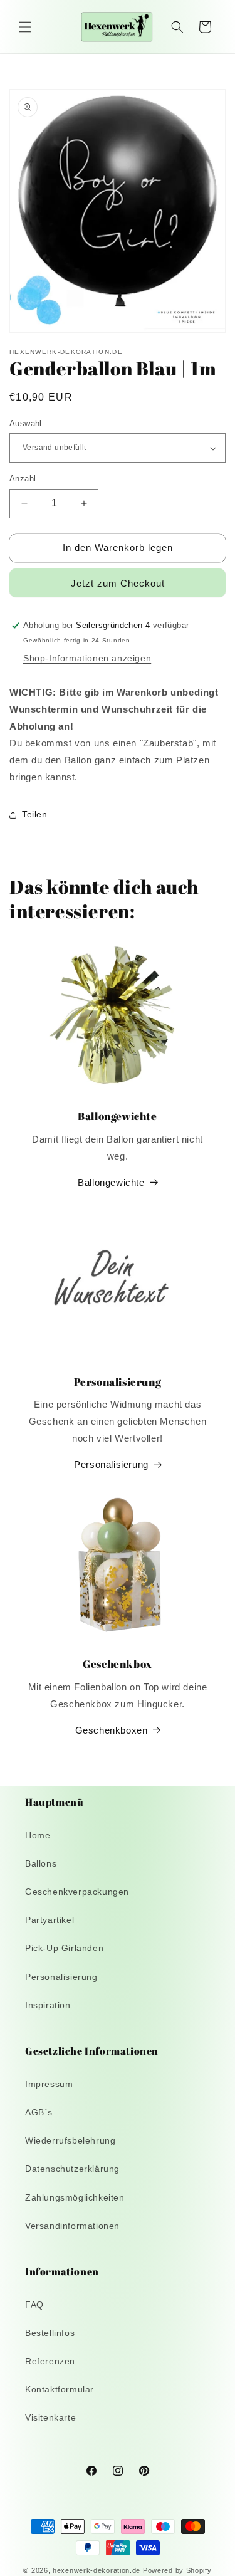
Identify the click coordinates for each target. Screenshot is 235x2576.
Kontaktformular (60, 2389)
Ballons (41, 1863)
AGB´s (39, 2112)
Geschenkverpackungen (77, 1892)
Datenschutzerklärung (72, 2169)
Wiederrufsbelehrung (70, 2140)
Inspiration (48, 2005)
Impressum (49, 2084)
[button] (25, 27)
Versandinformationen (72, 2226)
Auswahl (26, 423)
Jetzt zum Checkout (118, 583)
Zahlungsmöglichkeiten (75, 2197)
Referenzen (50, 2361)
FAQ (34, 2305)
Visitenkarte (50, 2417)
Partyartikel (50, 1920)
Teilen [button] (35, 814)
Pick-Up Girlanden (64, 1948)
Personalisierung (111, 1464)
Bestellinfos (50, 2333)
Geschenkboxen (112, 1730)
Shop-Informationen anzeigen (87, 658)
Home (38, 1835)
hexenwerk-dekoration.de (97, 2570)
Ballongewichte (111, 1182)
